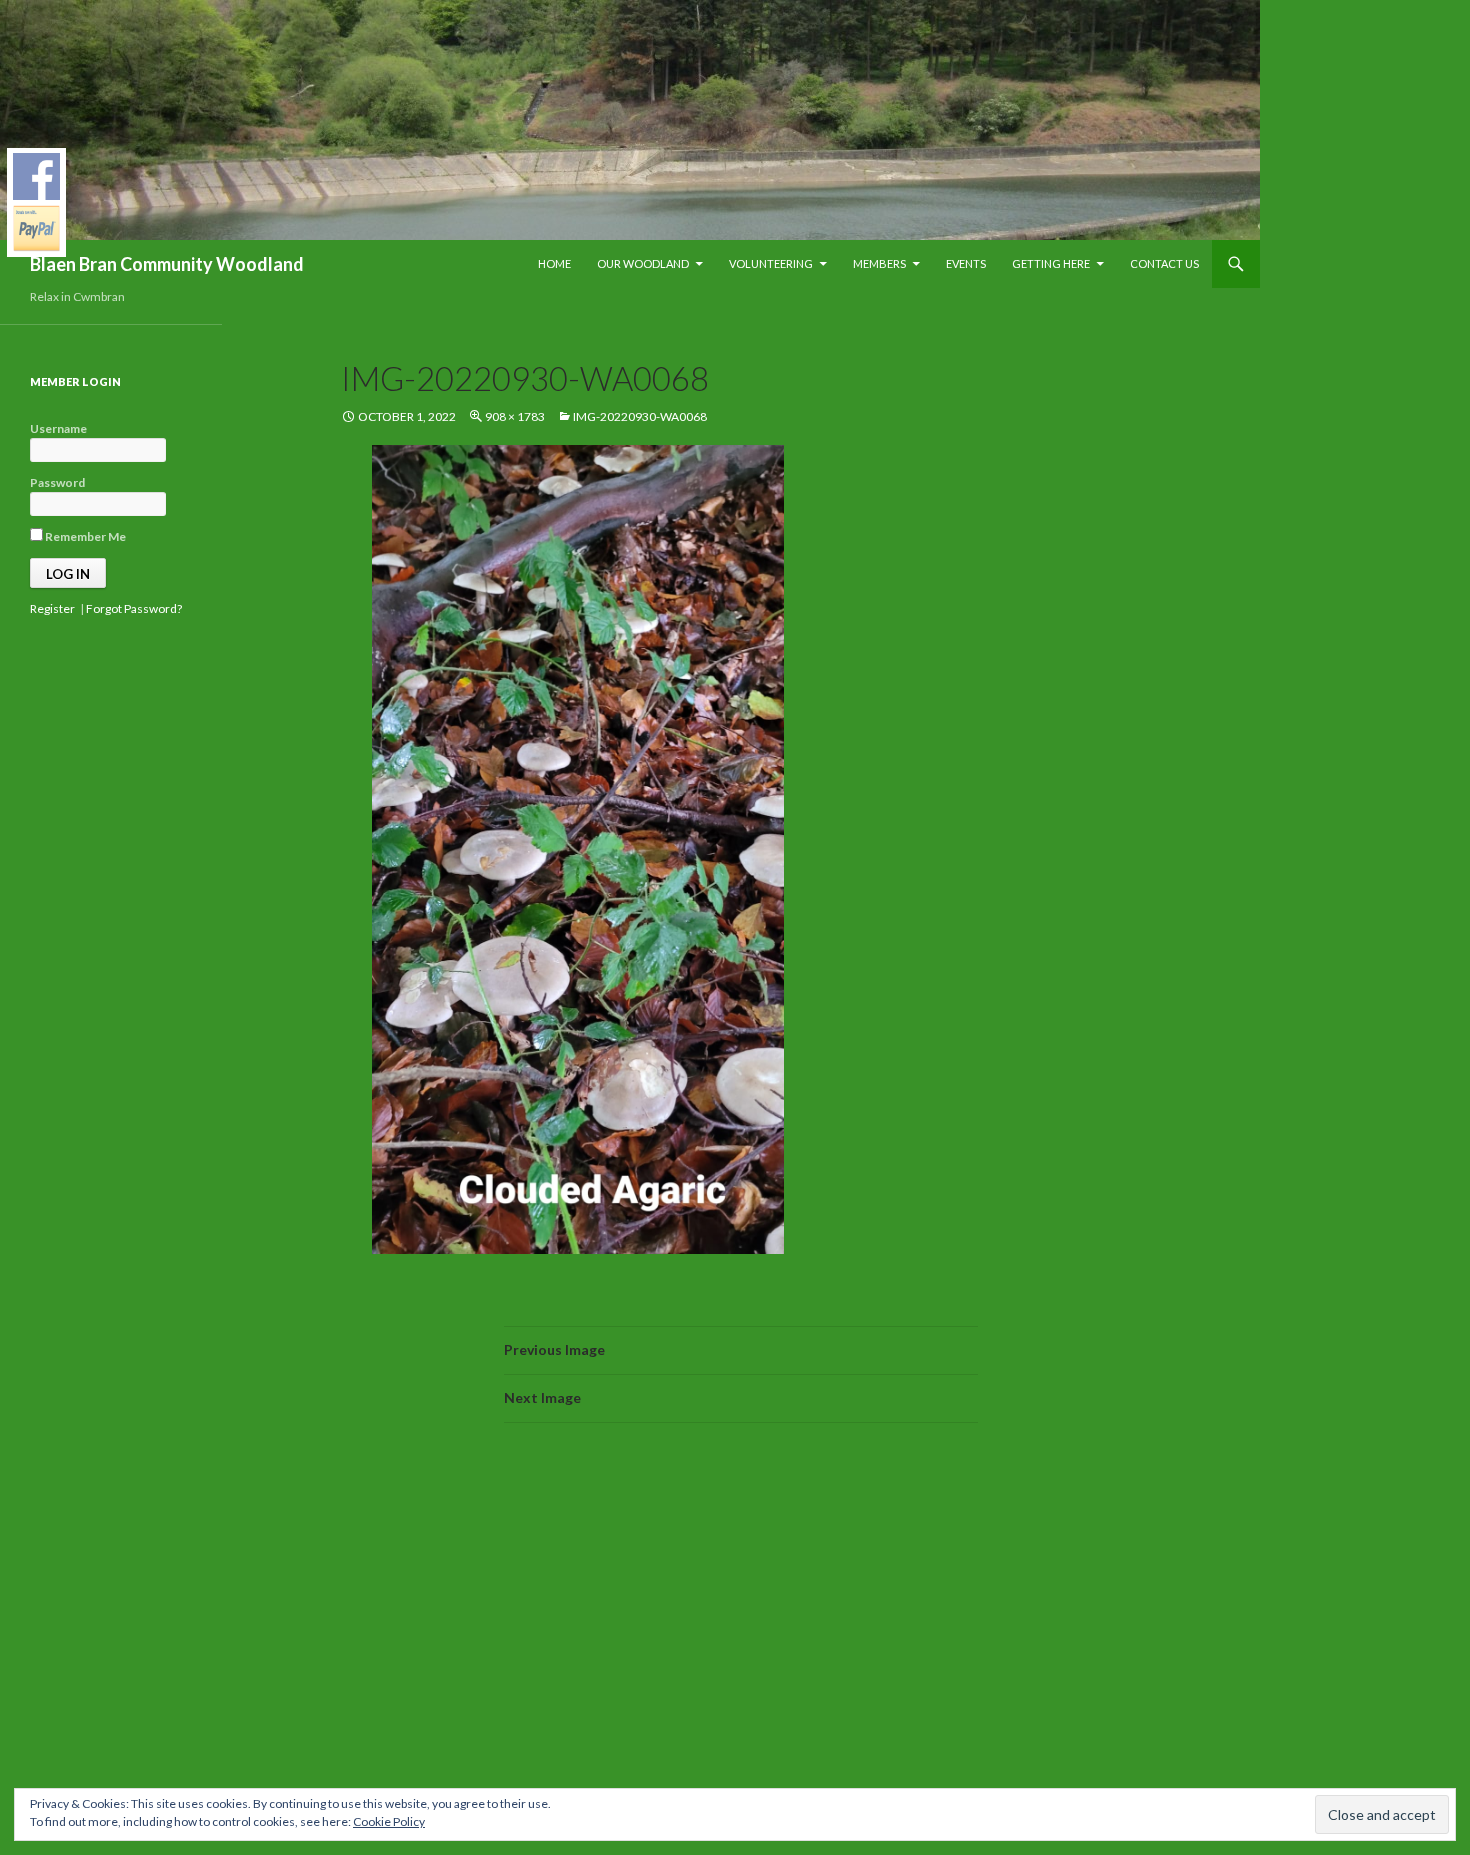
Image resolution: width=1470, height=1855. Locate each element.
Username (58, 428)
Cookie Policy (389, 1821)
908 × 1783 (515, 416)
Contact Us (1164, 263)
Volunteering (771, 263)
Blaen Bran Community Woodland (167, 264)
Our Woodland (643, 263)
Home (554, 263)
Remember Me (84, 536)
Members (879, 263)
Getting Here (1051, 263)
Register (52, 608)
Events (966, 263)
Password (57, 482)
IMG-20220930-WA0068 (640, 416)
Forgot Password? (134, 608)
